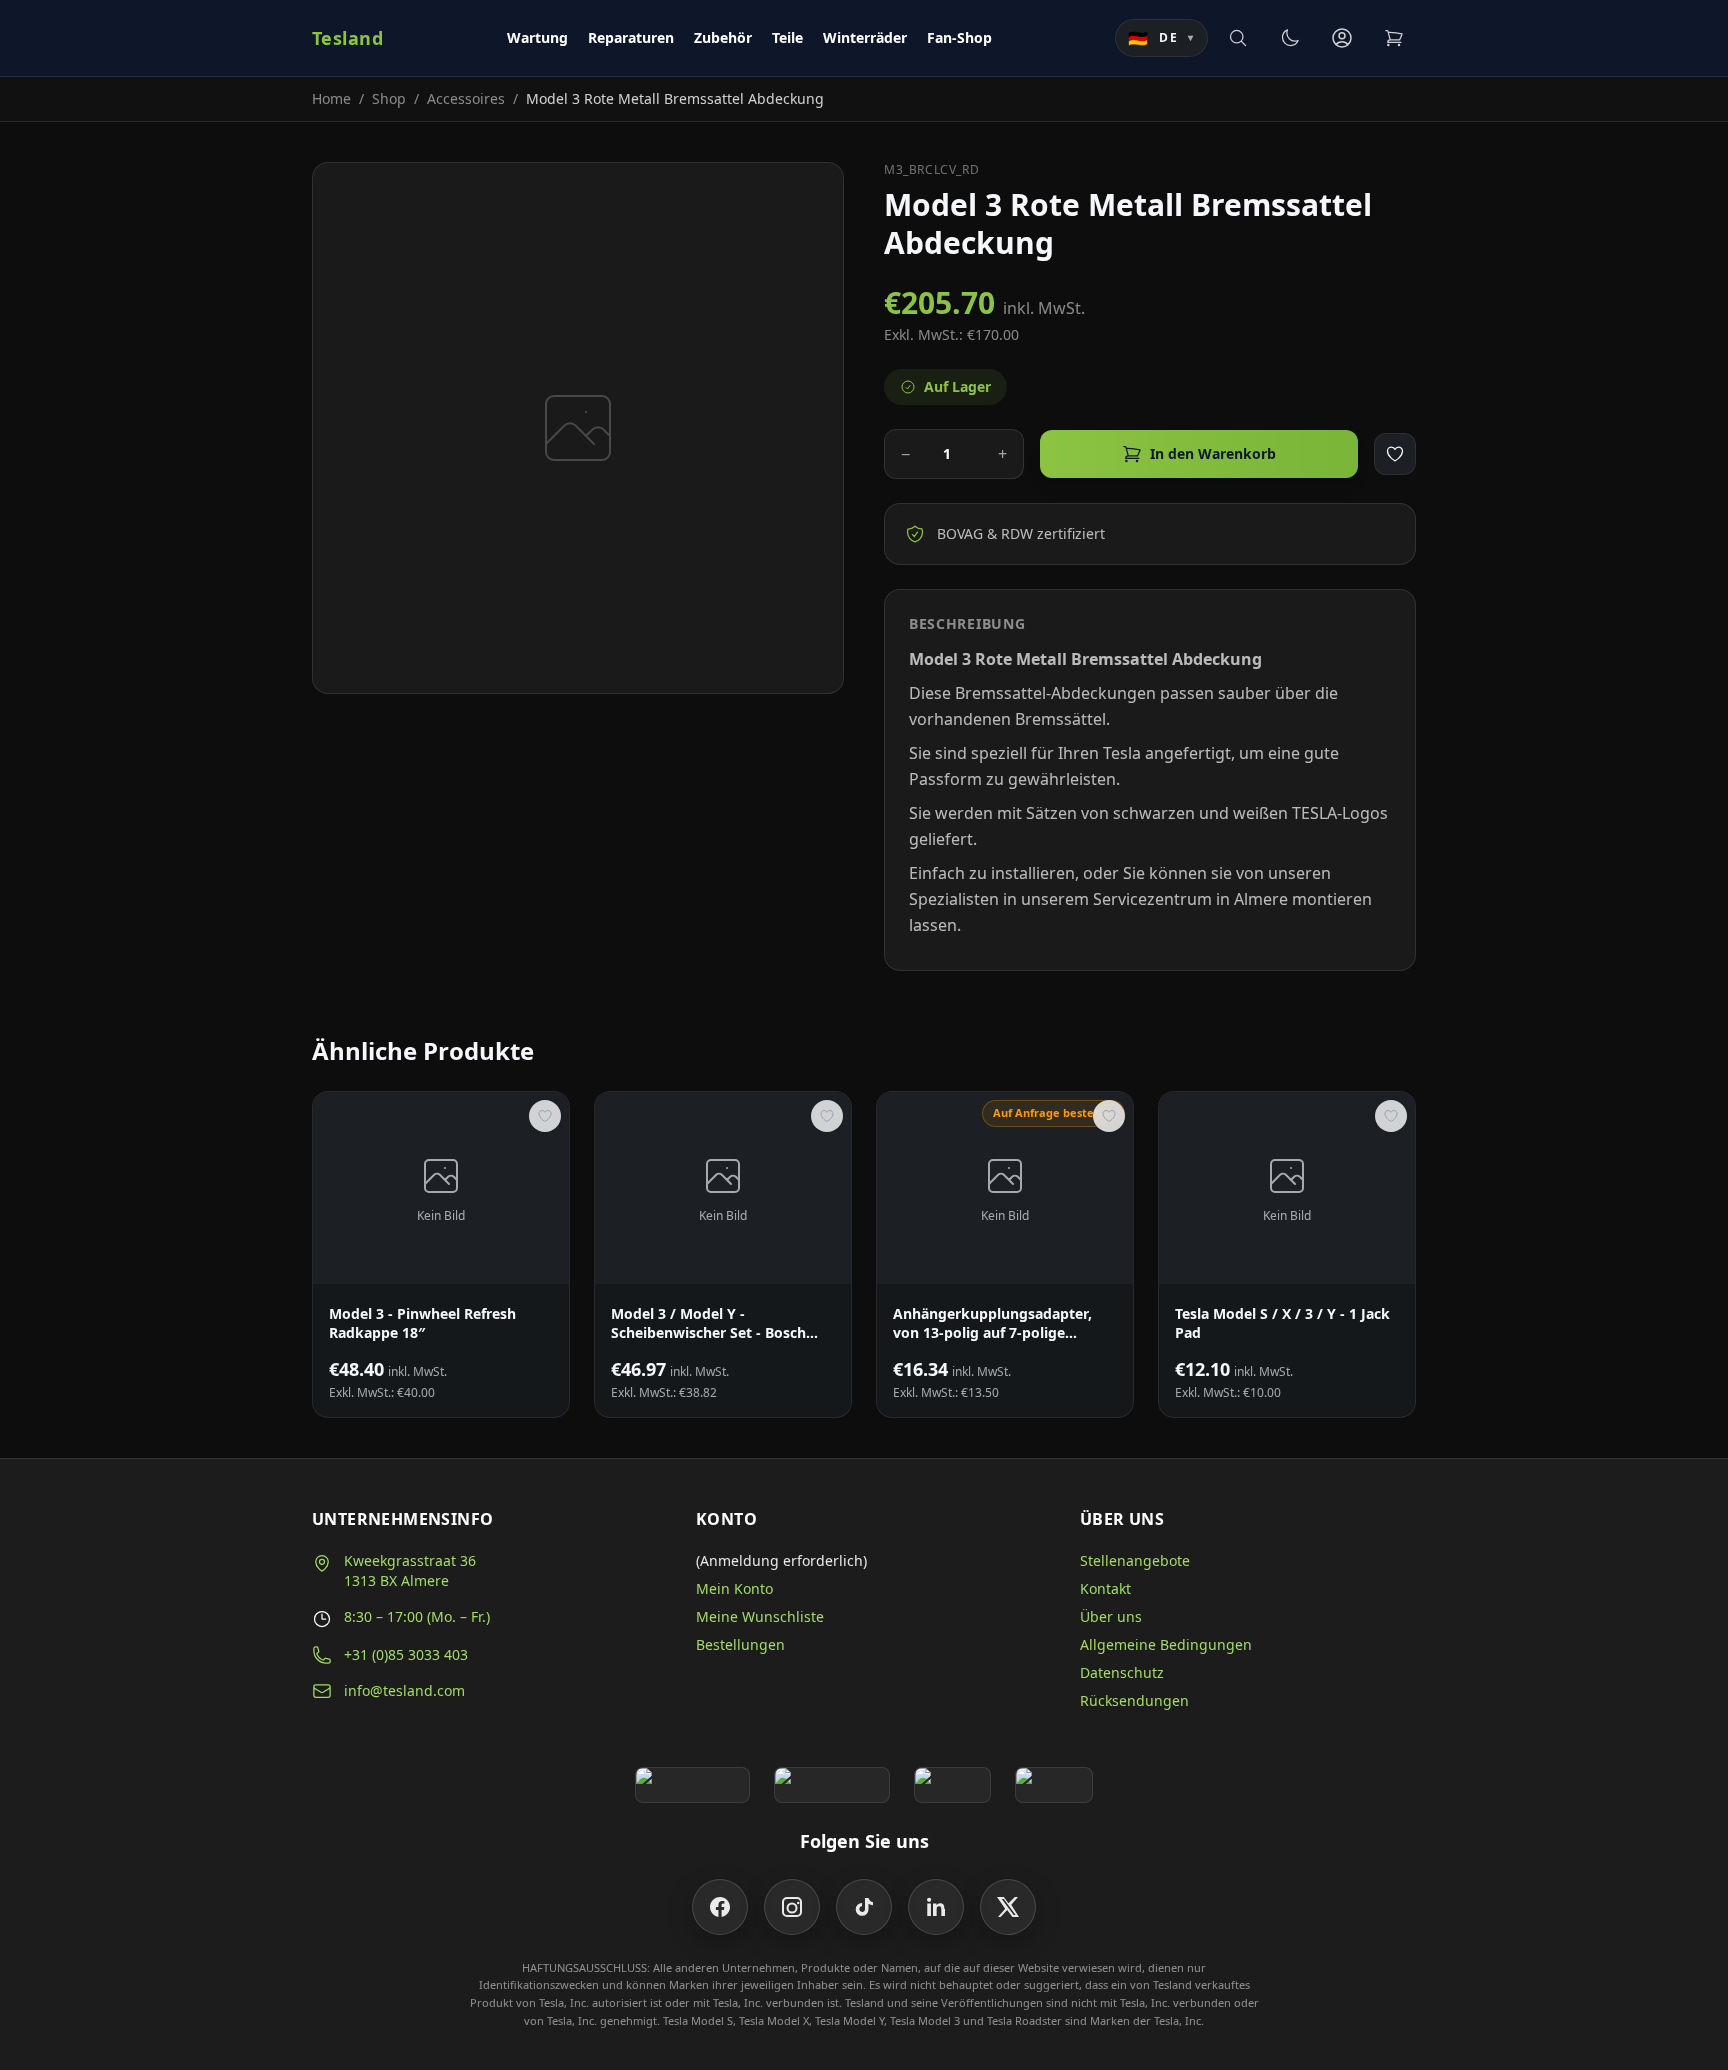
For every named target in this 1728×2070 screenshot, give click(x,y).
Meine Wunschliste (760, 1616)
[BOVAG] (953, 1785)
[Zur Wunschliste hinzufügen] (1395, 454)
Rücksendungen (1134, 1700)
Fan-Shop (959, 37)
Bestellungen (740, 1644)
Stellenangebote (1135, 1560)
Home (331, 98)
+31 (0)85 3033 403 (406, 1654)
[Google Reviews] (692, 1785)
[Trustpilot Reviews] (831, 1785)
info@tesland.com (404, 1690)
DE (1161, 38)
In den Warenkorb (1213, 453)
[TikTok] (864, 1907)
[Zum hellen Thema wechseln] (1290, 38)
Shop (389, 98)
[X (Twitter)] (1008, 1907)
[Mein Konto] (1342, 38)
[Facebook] (720, 1907)
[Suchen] (1238, 38)
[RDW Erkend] (1054, 1785)
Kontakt (1105, 1588)
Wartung (537, 37)
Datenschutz (1122, 1672)
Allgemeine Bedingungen (1166, 1644)
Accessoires (466, 98)
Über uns (1111, 1616)
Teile (787, 37)
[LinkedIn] (936, 1907)
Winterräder (865, 37)
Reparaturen (631, 37)
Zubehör (723, 37)
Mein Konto (734, 1588)
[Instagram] (792, 1907)
